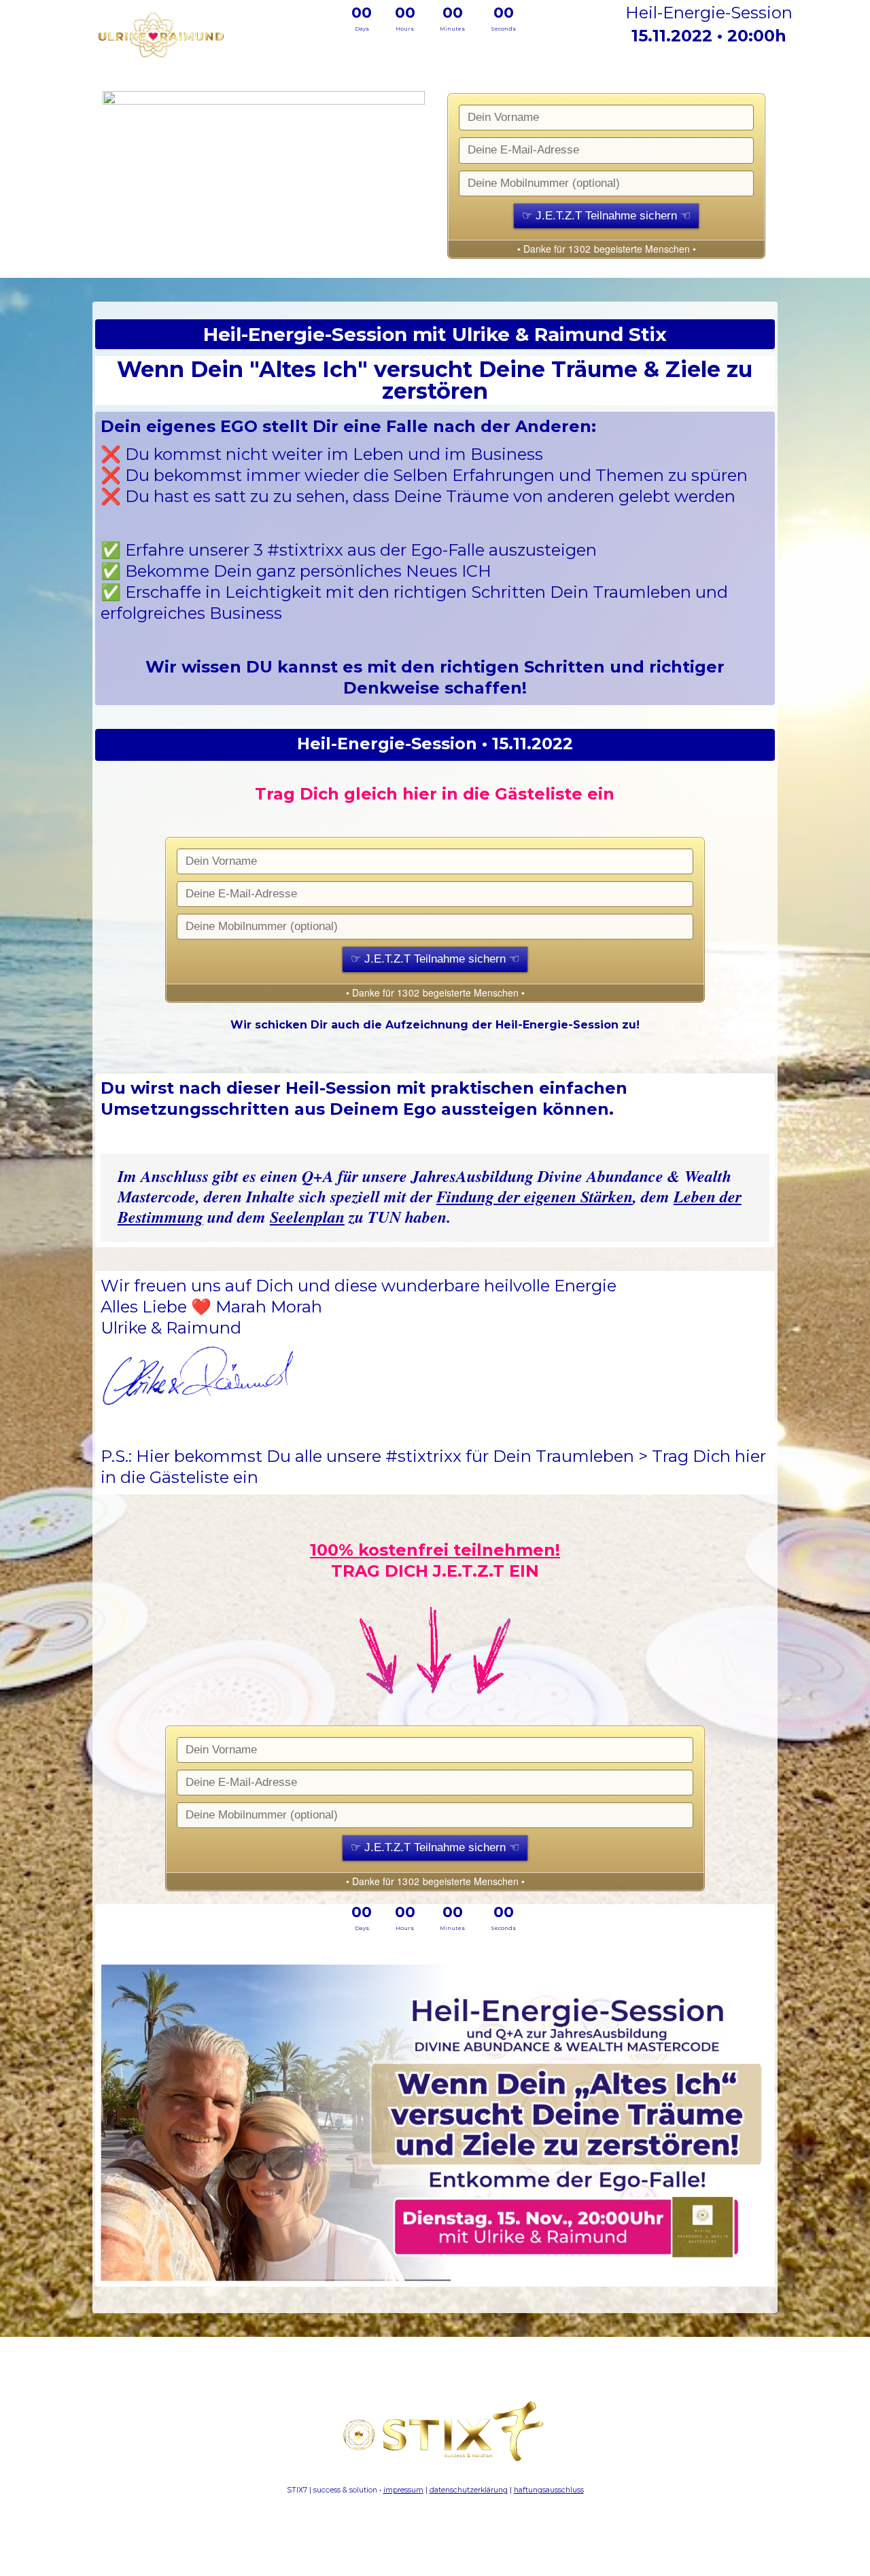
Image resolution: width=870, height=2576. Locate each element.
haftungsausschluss (549, 2490)
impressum (403, 2490)
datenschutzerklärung (469, 2490)
